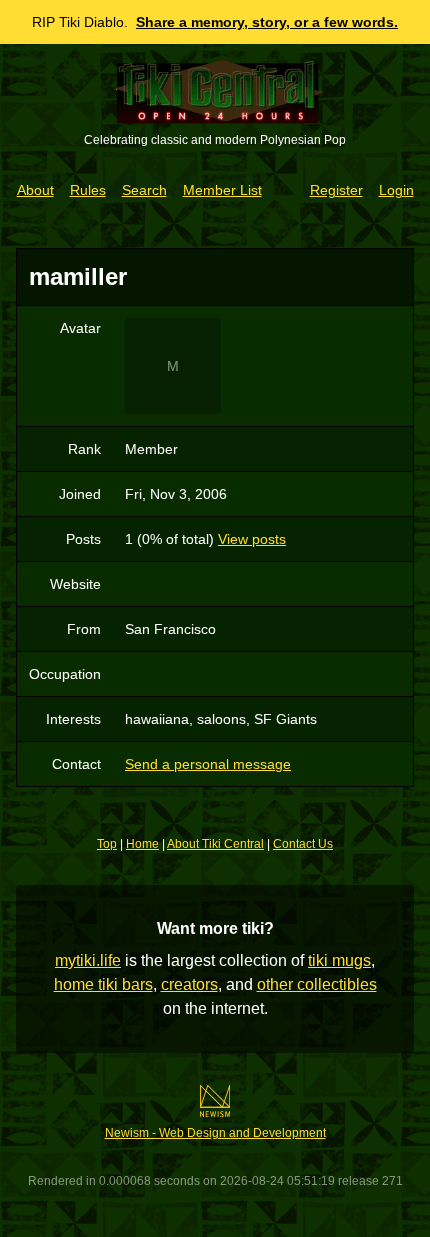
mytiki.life (88, 960)
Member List (222, 190)
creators (189, 984)
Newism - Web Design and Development (215, 1133)
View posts (252, 539)
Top (107, 844)
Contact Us (303, 844)
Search (144, 190)
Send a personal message (208, 764)
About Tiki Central (215, 844)
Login (396, 190)
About (35, 190)
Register (336, 190)
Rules (88, 190)
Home (142, 844)
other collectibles (317, 984)
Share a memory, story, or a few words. (267, 22)
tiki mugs (339, 960)
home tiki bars (103, 984)
